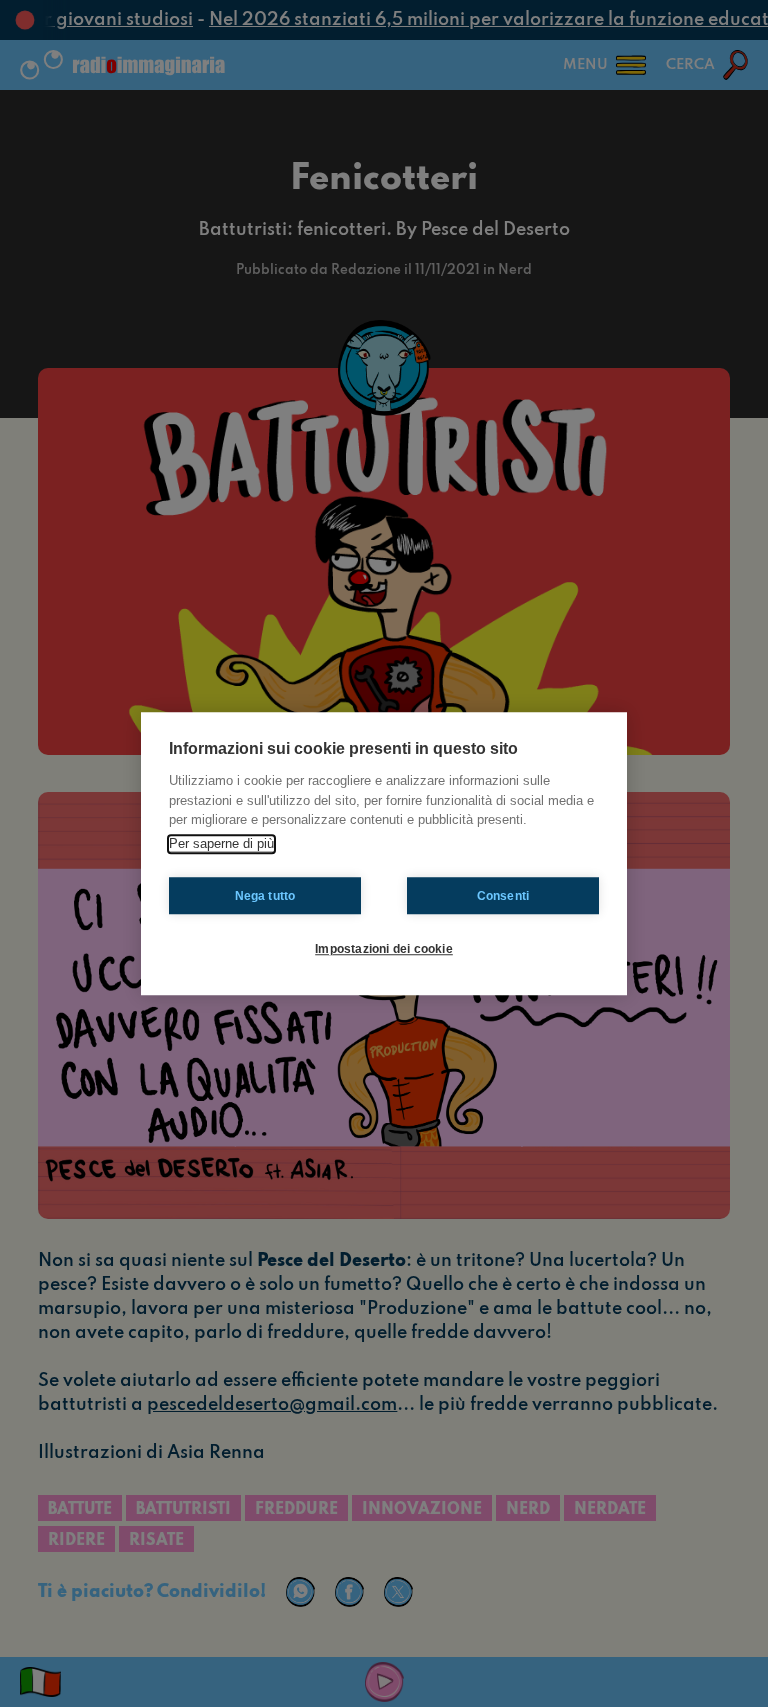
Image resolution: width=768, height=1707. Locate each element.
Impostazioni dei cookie (384, 949)
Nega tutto (265, 896)
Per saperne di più (221, 843)
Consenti (503, 896)
